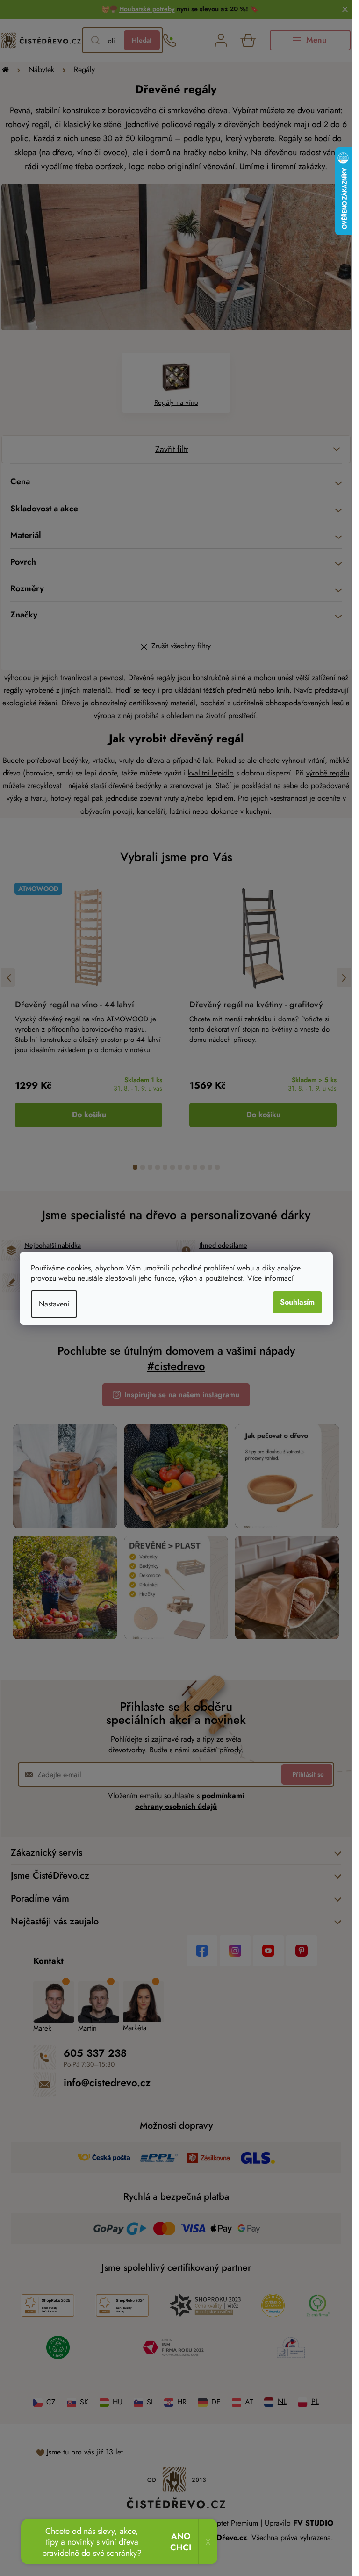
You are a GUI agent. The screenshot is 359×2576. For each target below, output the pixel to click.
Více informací (270, 1278)
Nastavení (54, 1304)
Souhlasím (297, 1302)
